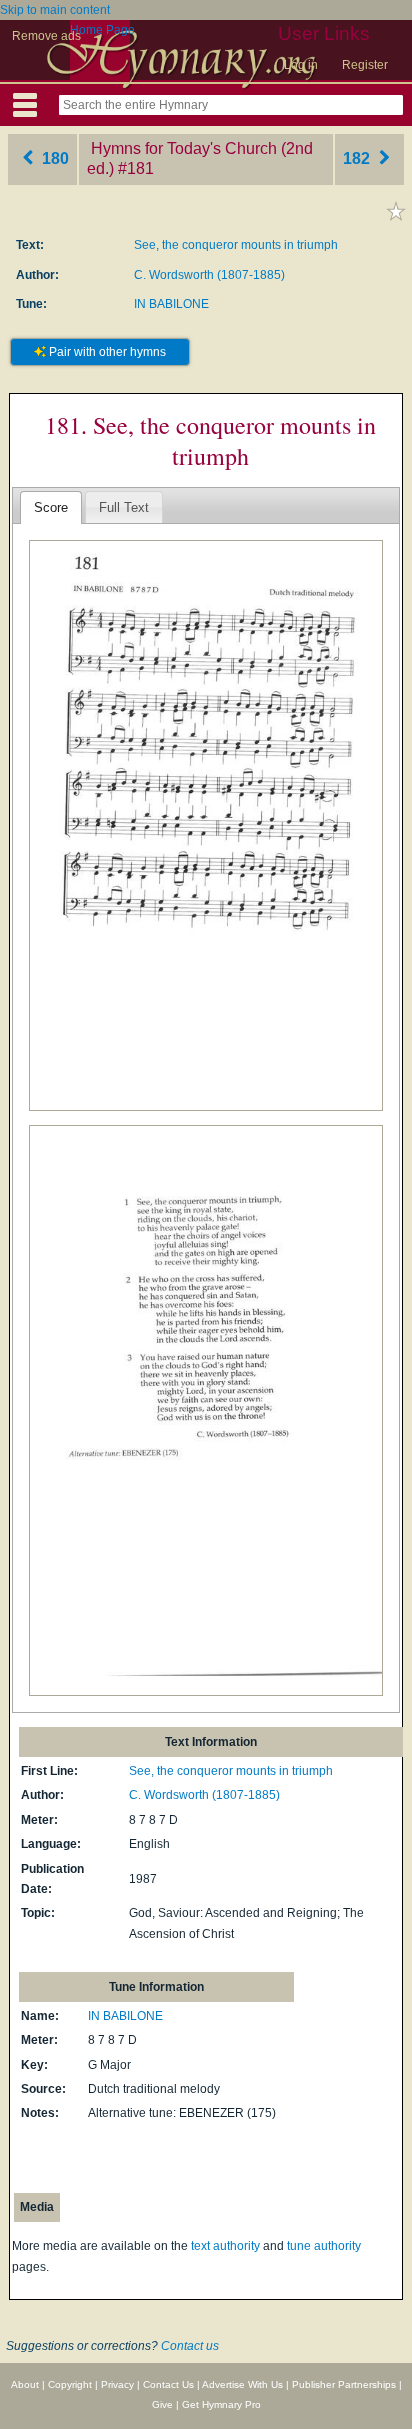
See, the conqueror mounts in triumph (236, 245)
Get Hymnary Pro (221, 2404)
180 (53, 158)
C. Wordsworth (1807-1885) (209, 275)
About (25, 2384)
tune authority (324, 2246)
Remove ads (46, 36)
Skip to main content (55, 10)
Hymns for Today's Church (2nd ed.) (200, 159)
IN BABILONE (171, 304)
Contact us (190, 2346)
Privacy (117, 2384)
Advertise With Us (242, 2384)
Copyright (70, 2384)
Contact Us (168, 2384)
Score (51, 507)
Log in (301, 65)
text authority (225, 2246)
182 (358, 158)
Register (365, 65)
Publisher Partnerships (344, 2384)
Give (162, 2404)
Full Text (124, 507)
